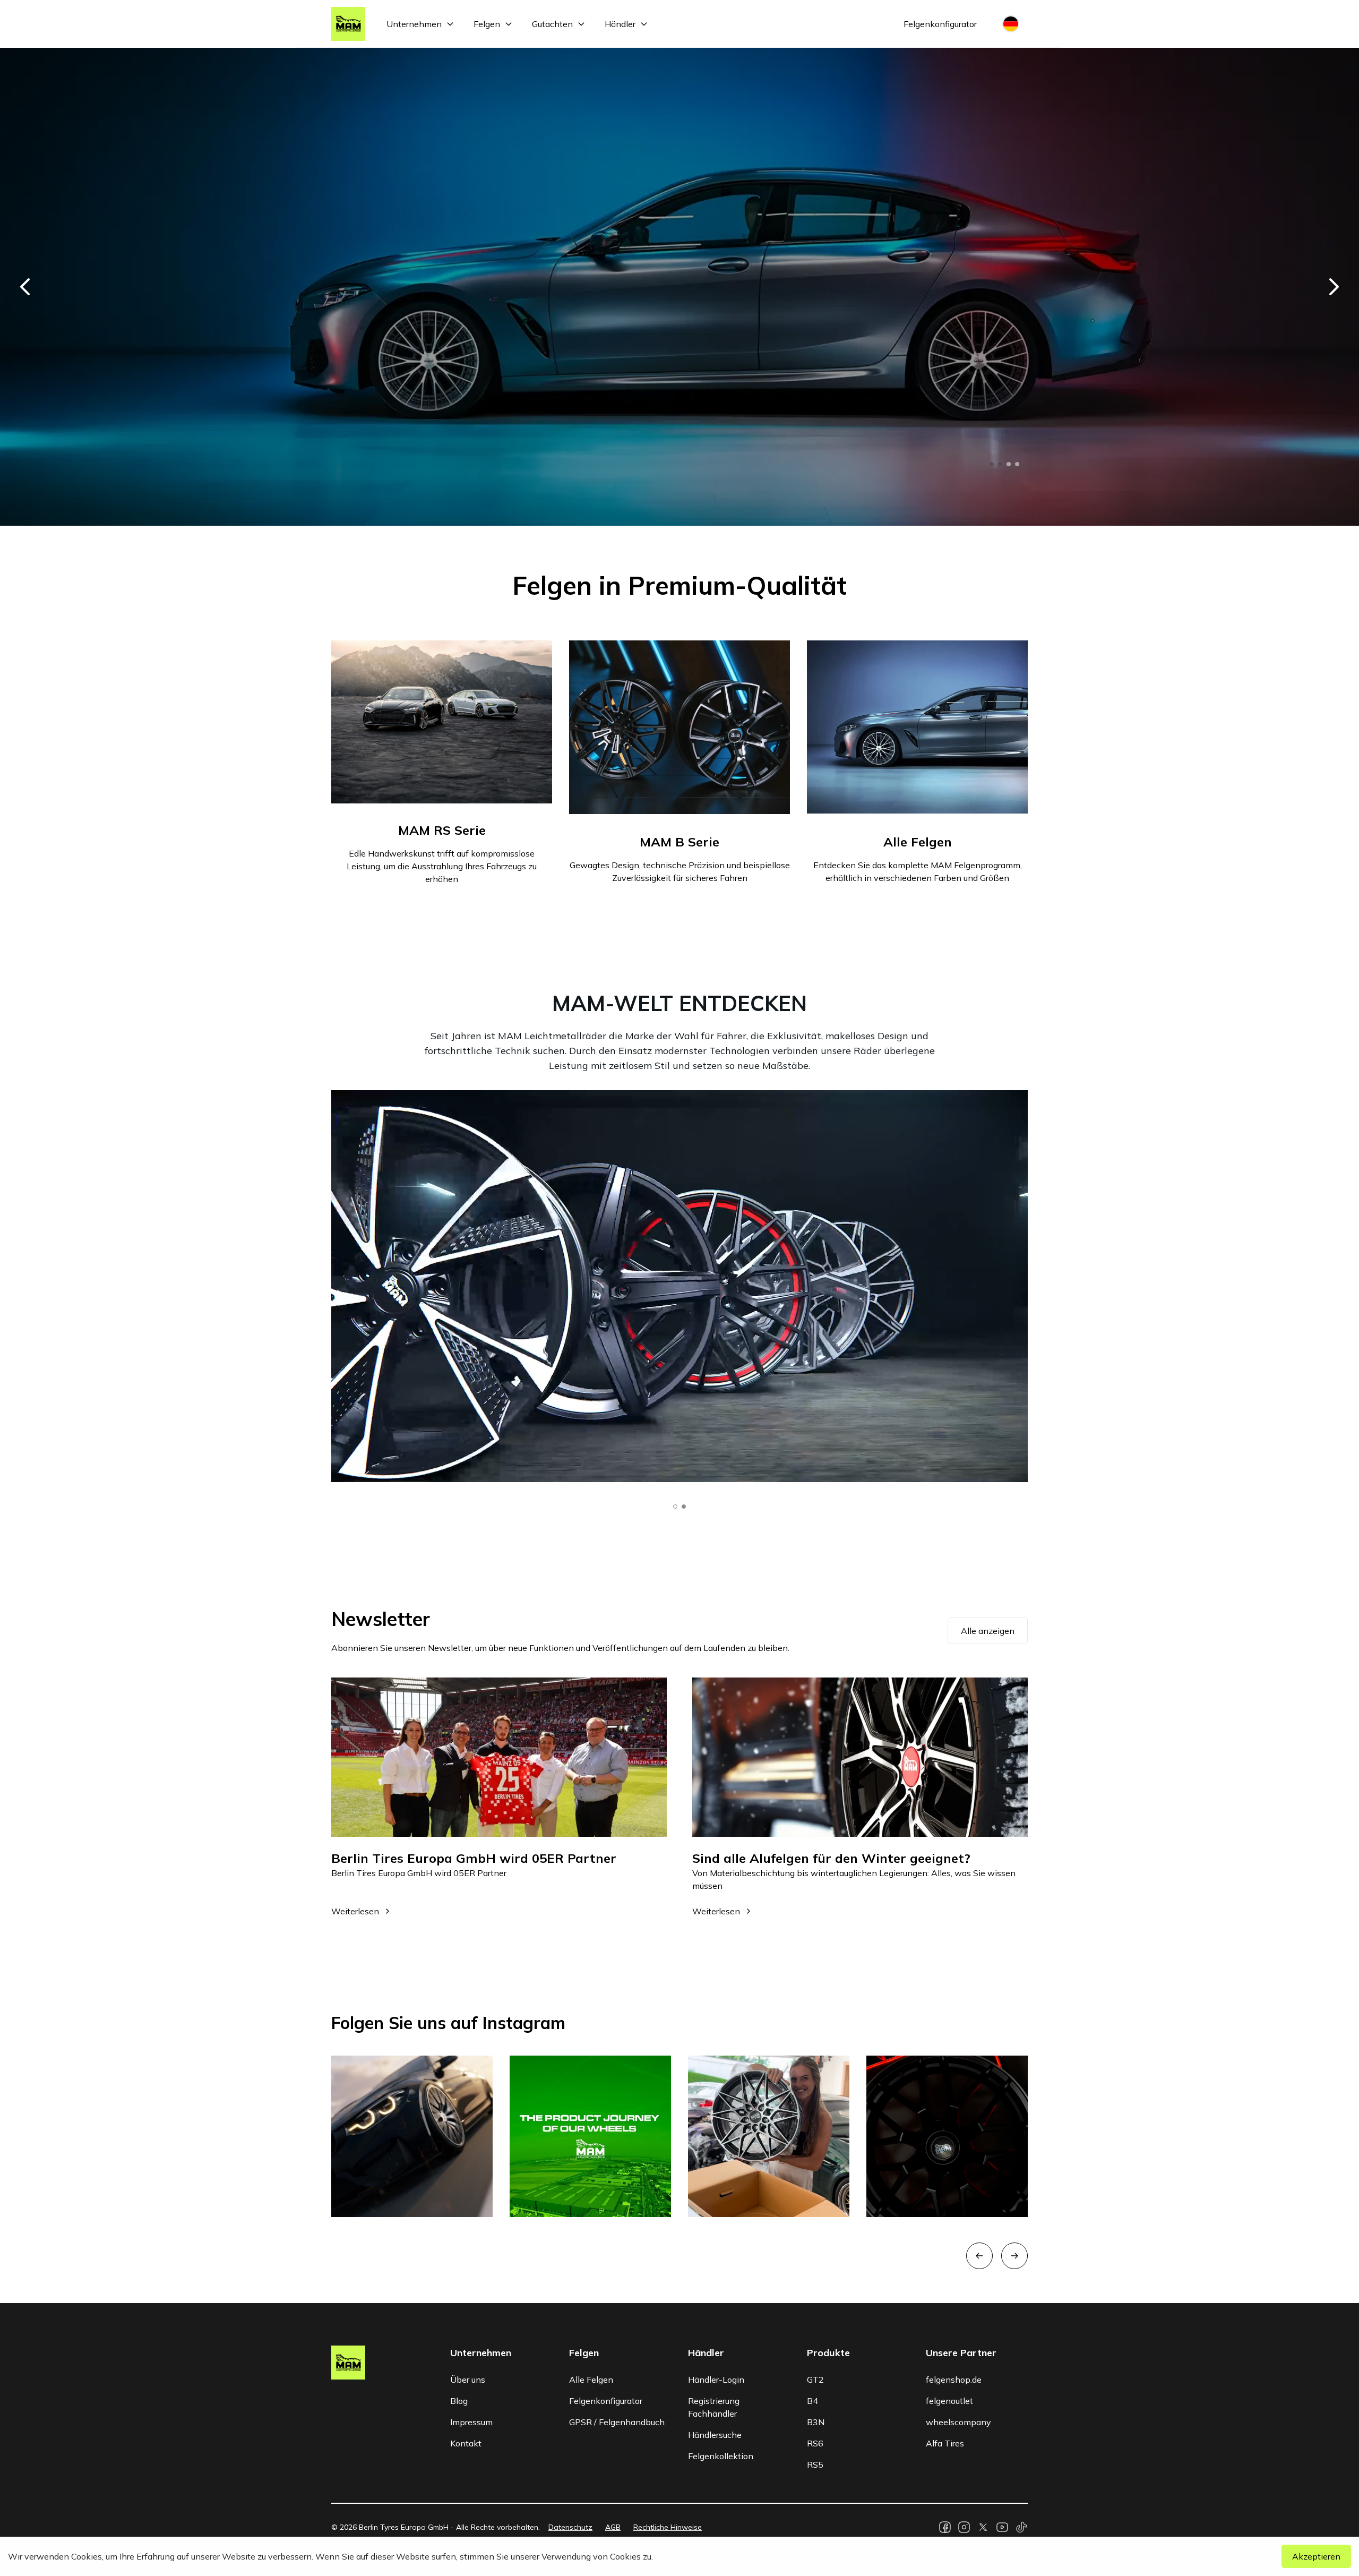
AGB (613, 2527)
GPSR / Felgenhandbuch (617, 2422)
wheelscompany (958, 2422)
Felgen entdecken (388, 452)
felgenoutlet (949, 2401)
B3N (816, 2422)
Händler (620, 24)
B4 (812, 2401)
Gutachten (552, 24)
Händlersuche (715, 2435)
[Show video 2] (684, 1507)
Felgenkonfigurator (940, 24)
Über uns (468, 2380)
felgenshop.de (954, 2380)
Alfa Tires (945, 2443)
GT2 (815, 2380)
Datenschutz (570, 2527)
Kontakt (466, 2443)
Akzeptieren (1316, 2556)
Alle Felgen (591, 2380)
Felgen (487, 24)
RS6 (815, 2443)
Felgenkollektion (721, 2456)
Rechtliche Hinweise (668, 2527)
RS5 (815, 2464)
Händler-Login (716, 2380)
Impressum (471, 2422)
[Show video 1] (675, 1507)
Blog (459, 2401)
